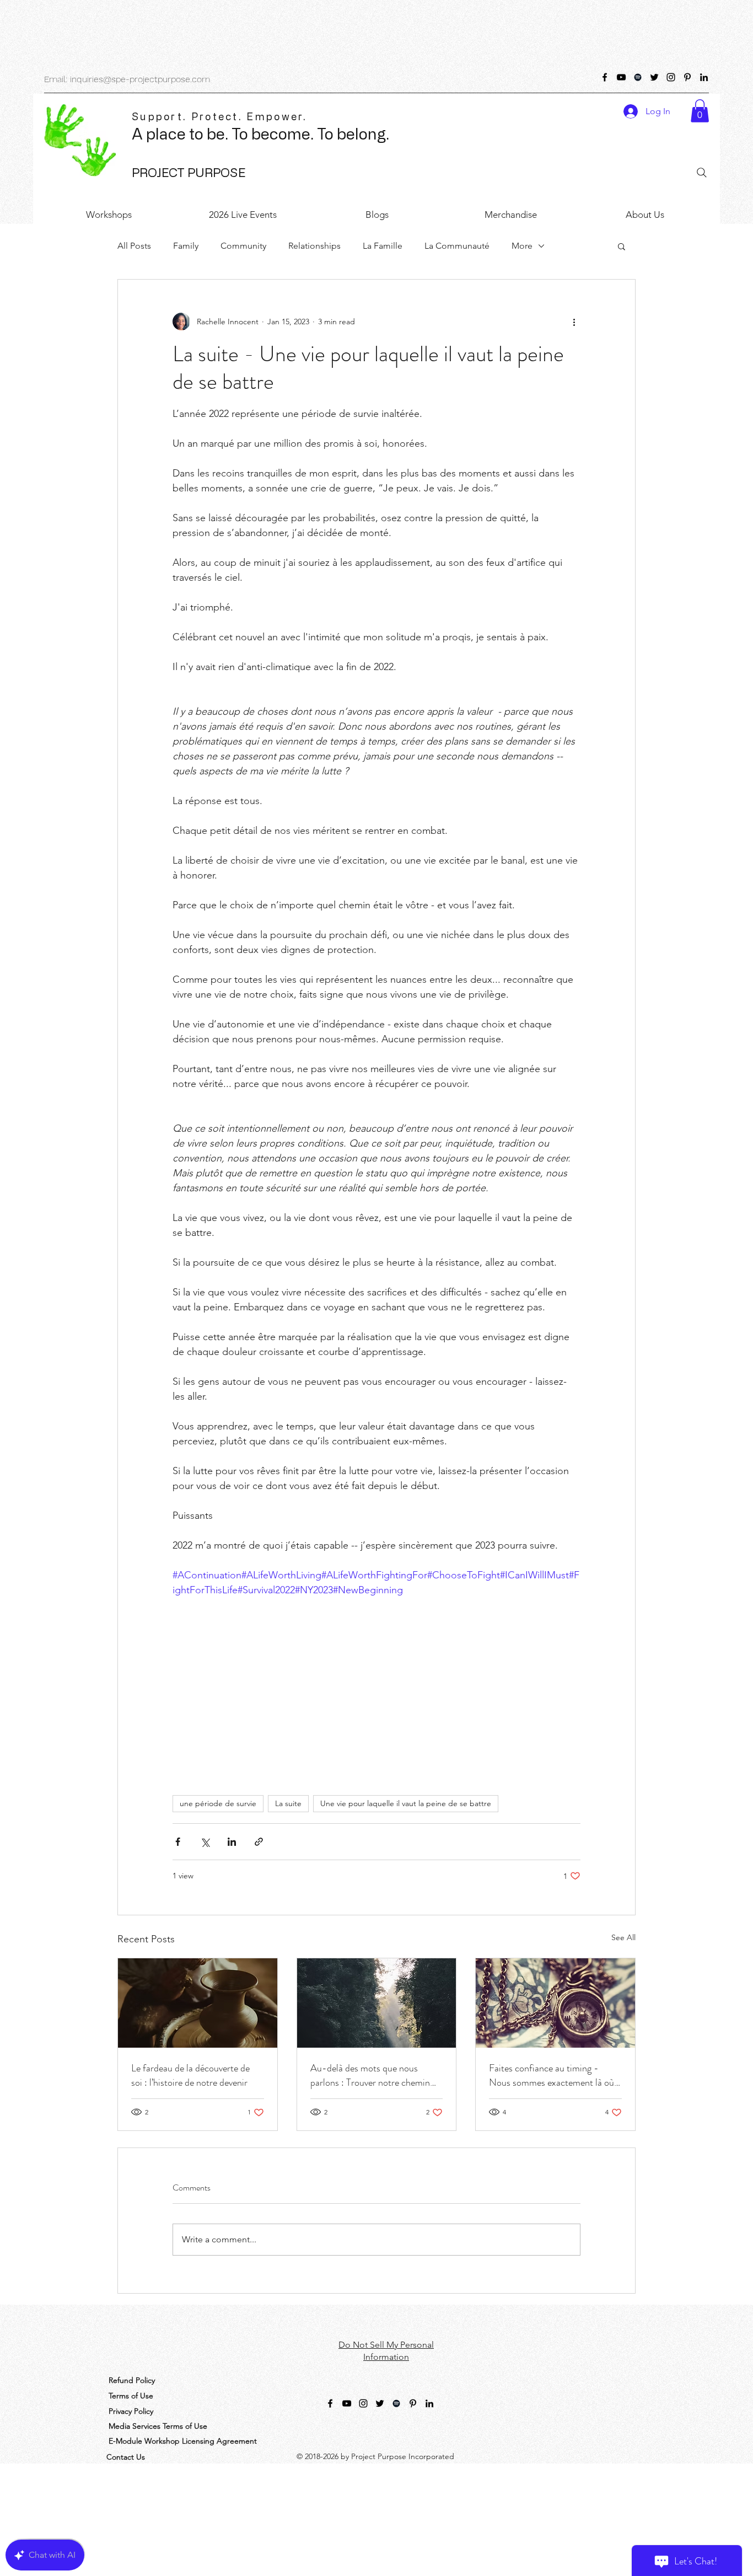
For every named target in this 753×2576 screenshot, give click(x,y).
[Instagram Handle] (671, 77)
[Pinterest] (687, 77)
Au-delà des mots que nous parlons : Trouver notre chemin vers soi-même (370, 2075)
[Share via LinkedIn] (232, 1842)
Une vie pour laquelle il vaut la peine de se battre (406, 1803)
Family (186, 246)
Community (243, 246)
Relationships (314, 246)
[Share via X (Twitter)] (205, 1842)
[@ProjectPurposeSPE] (605, 77)
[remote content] (376, 1691)
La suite (288, 1803)
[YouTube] (621, 77)
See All (623, 1937)
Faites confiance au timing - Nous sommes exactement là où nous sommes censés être (552, 2075)
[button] (700, 111)
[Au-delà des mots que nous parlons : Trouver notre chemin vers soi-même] (377, 2003)
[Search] (702, 173)
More (522, 246)
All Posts (134, 246)
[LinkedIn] (704, 77)
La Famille (383, 246)
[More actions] (574, 322)
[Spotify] (638, 77)
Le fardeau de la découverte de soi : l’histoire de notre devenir (190, 2075)
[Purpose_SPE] (654, 77)
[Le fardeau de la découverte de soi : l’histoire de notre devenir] (198, 2003)
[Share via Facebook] (178, 1842)
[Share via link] (259, 1842)
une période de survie (218, 1803)
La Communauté (457, 246)
